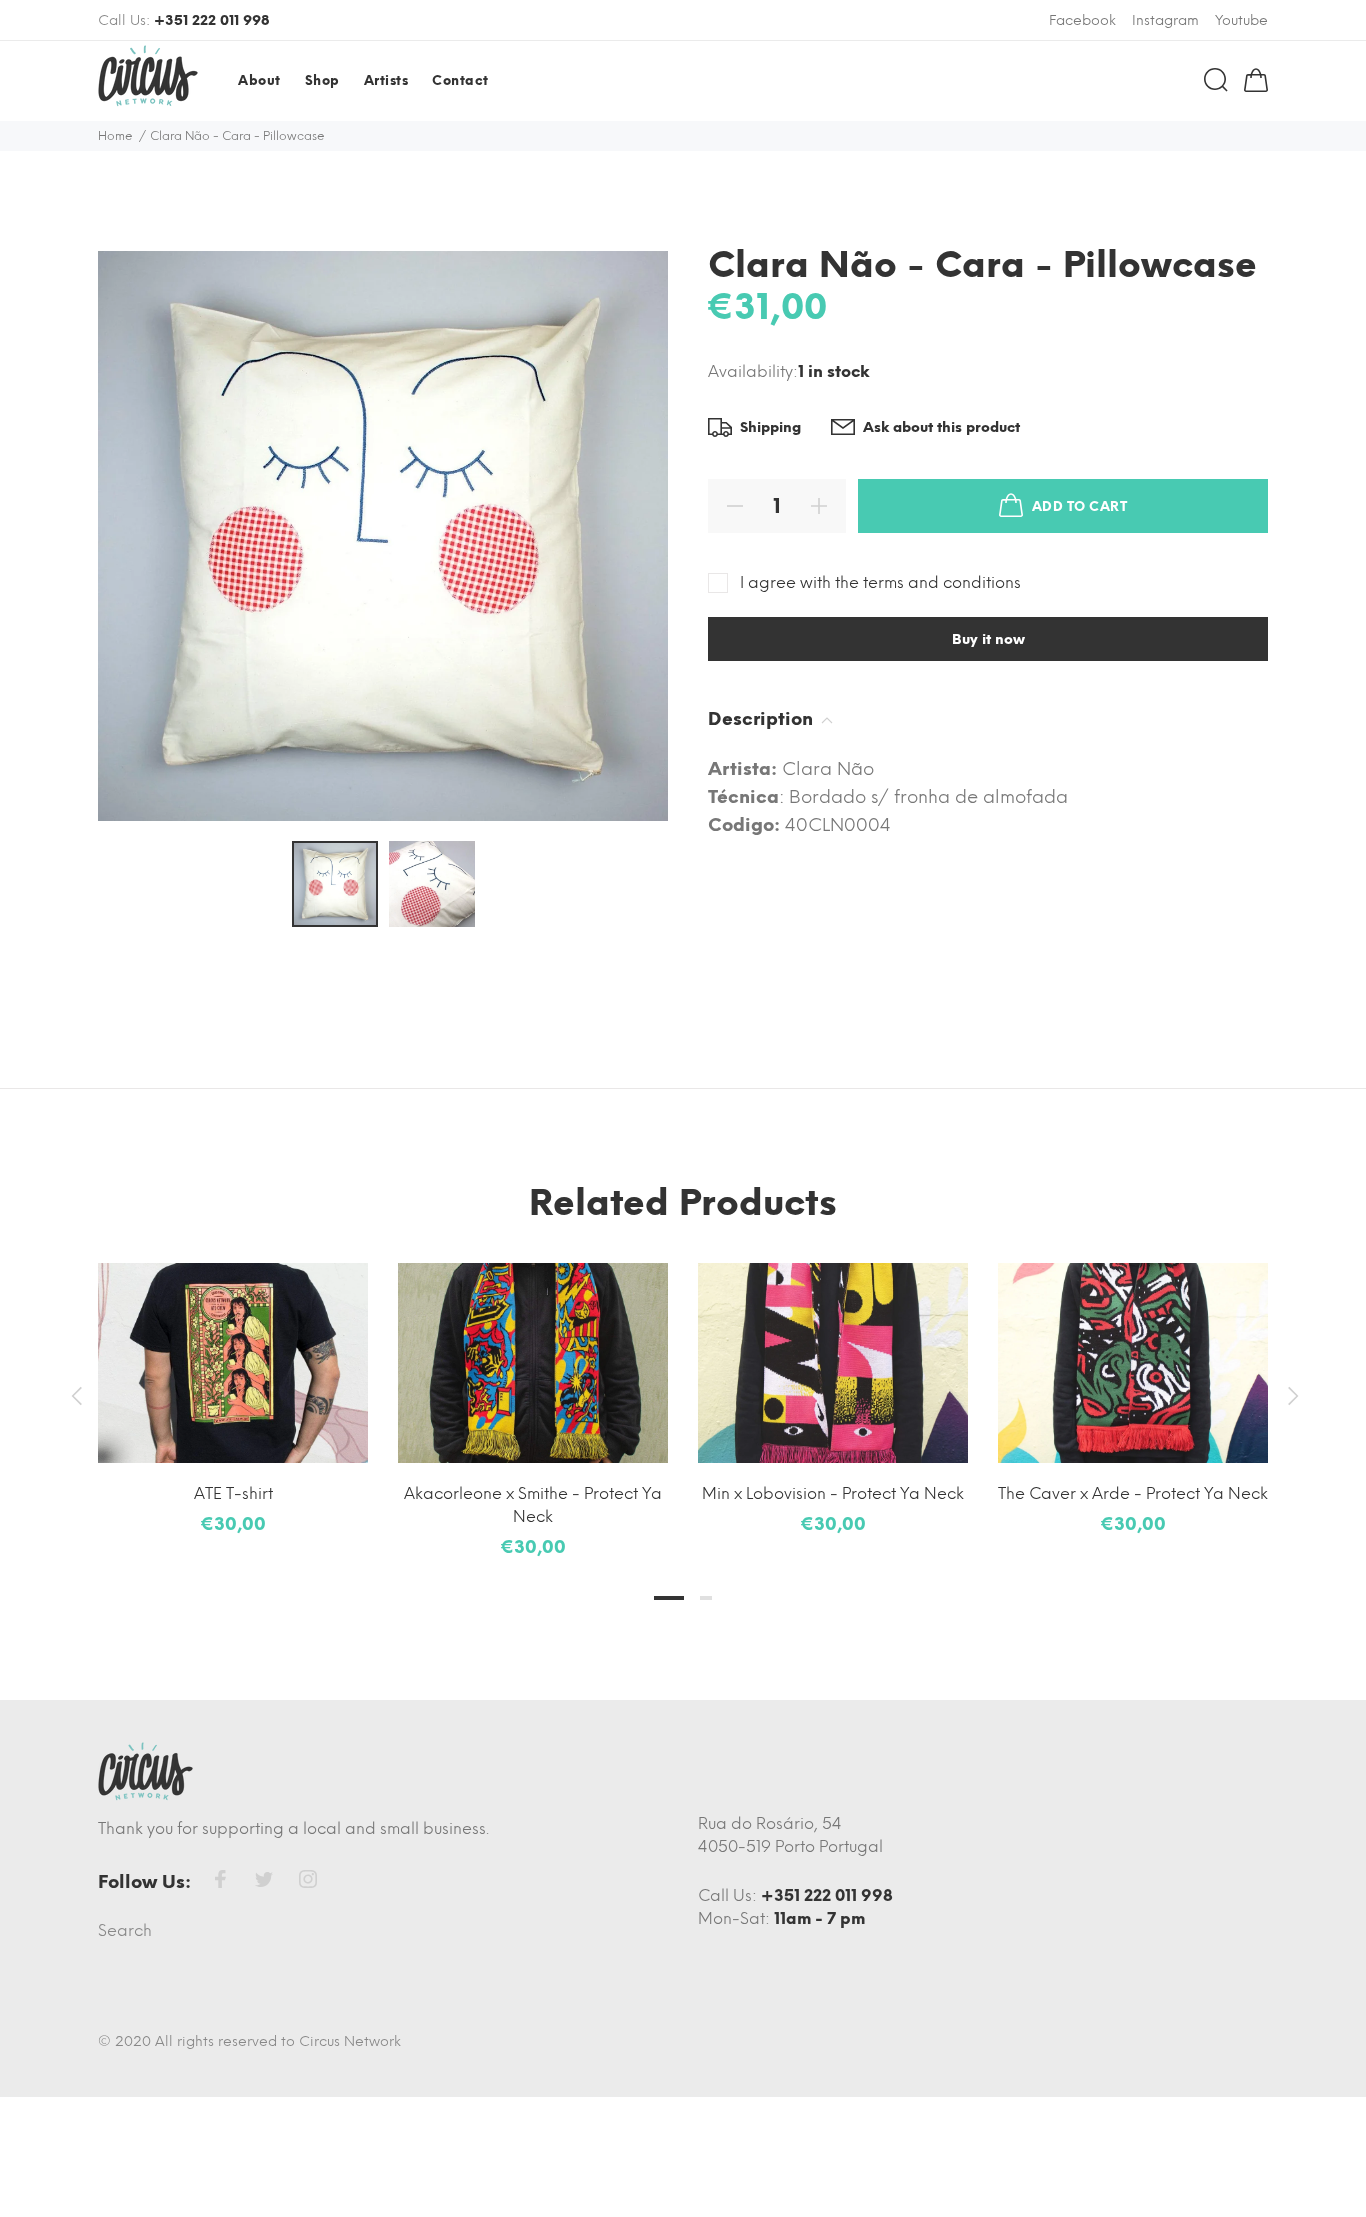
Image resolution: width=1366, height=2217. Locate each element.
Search (125, 1930)
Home (115, 136)
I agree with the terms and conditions (880, 582)
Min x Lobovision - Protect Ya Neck (833, 1493)
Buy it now (988, 639)
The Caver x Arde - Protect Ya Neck (1133, 1493)
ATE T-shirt (233, 1493)
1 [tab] (669, 1598)
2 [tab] (706, 1598)
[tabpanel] (233, 1380)
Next (1290, 1396)
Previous (76, 1396)
